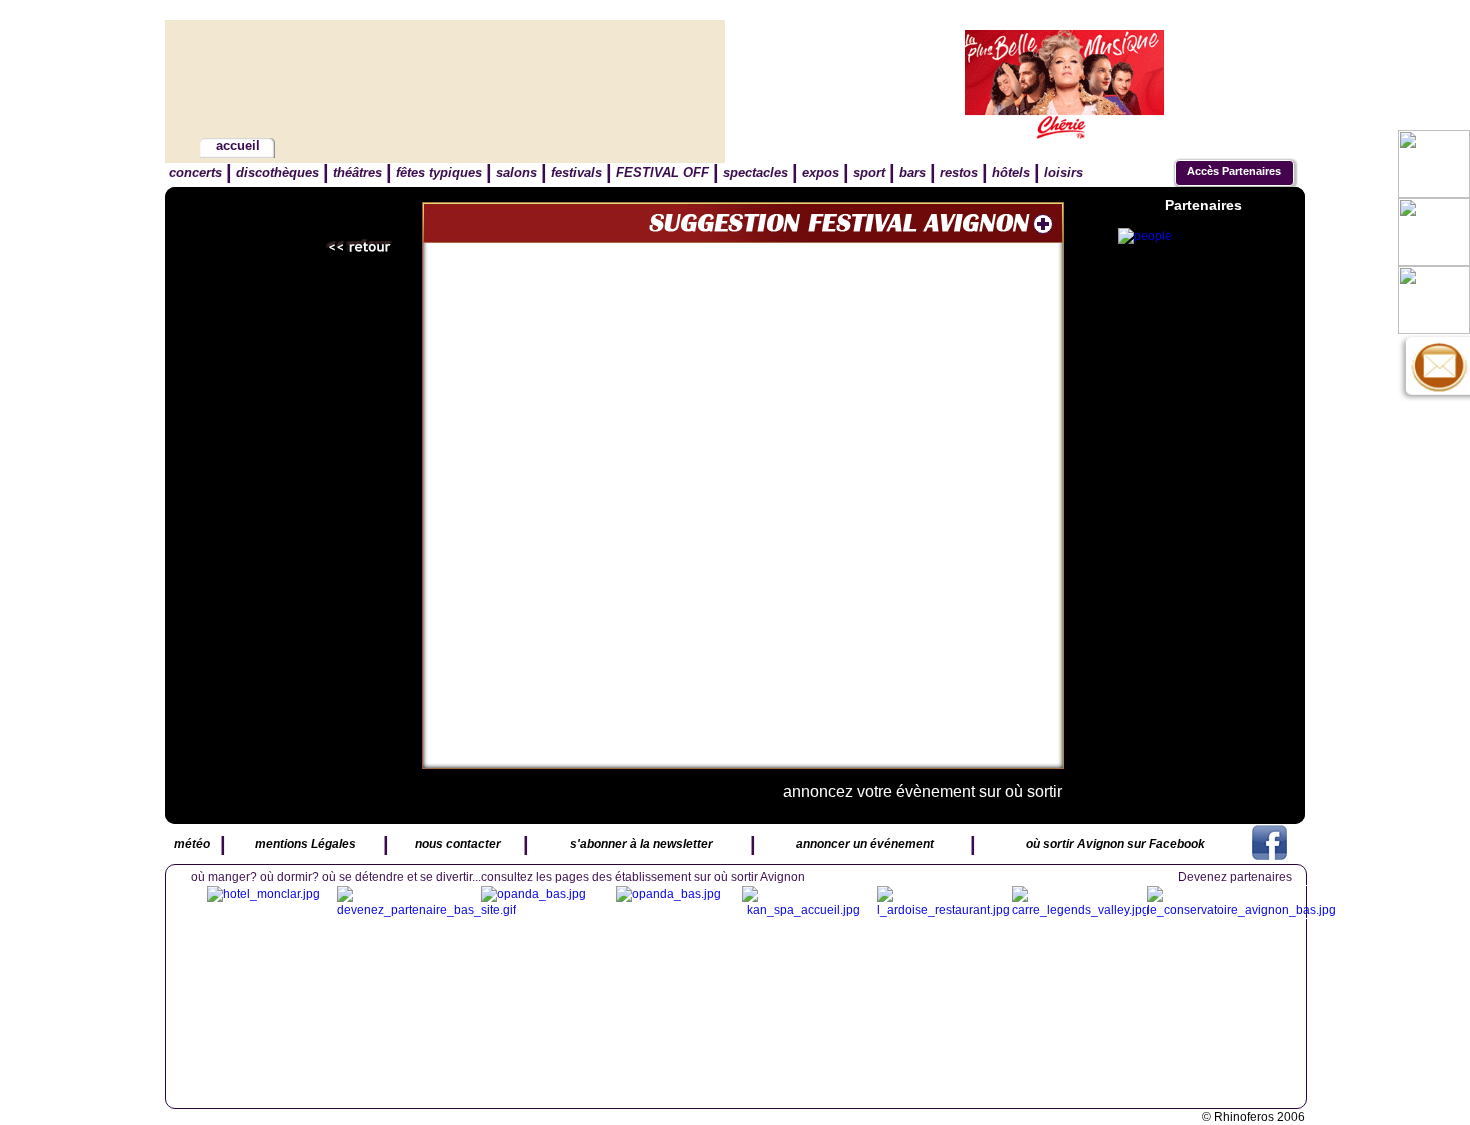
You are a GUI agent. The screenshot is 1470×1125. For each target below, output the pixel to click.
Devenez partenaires (1235, 877)
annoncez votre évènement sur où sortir (922, 791)
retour (360, 247)
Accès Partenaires (1234, 171)
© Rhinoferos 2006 (1253, 1117)
